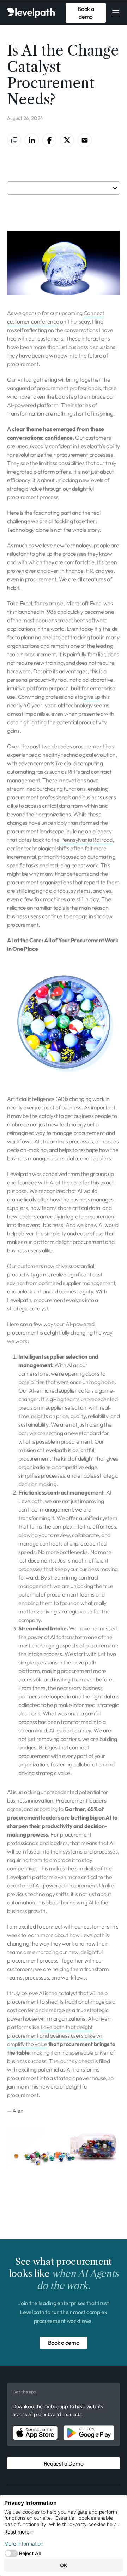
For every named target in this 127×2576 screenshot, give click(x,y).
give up (92, 697)
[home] (34, 13)
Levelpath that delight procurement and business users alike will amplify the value (55, 2035)
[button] (116, 13)
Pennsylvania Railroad (86, 840)
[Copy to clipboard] (14, 140)
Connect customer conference (56, 317)
